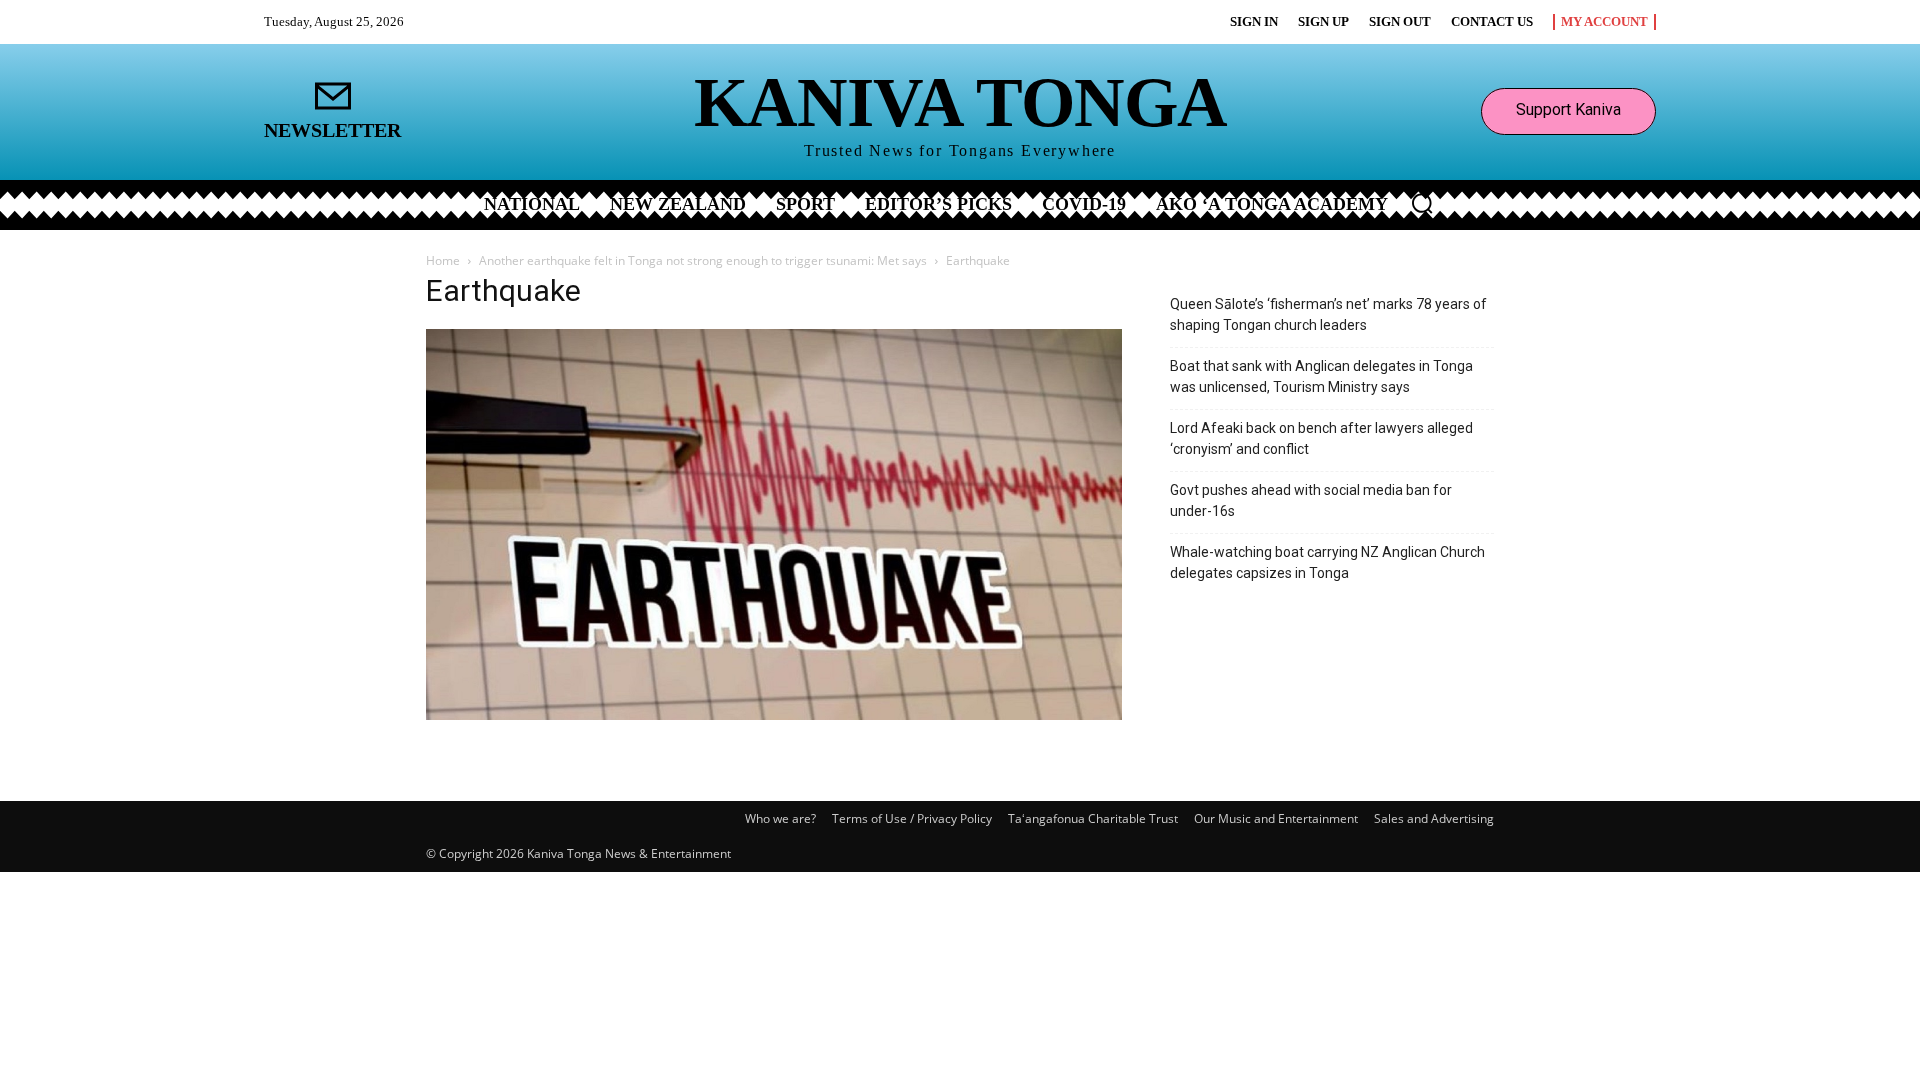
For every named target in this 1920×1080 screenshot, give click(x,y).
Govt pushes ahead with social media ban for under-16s (1311, 500)
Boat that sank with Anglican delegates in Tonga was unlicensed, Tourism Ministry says (1321, 376)
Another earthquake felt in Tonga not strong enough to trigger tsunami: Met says (703, 260)
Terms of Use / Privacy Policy (912, 818)
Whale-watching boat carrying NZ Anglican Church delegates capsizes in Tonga (1327, 562)
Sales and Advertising (1434, 818)
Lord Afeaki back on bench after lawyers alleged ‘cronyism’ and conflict (1321, 438)
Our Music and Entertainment (1276, 818)
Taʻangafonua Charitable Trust (1093, 818)
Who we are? (780, 818)
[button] (1422, 203)
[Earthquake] (774, 714)
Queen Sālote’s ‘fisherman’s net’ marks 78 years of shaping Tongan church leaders (1328, 314)
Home (443, 260)
